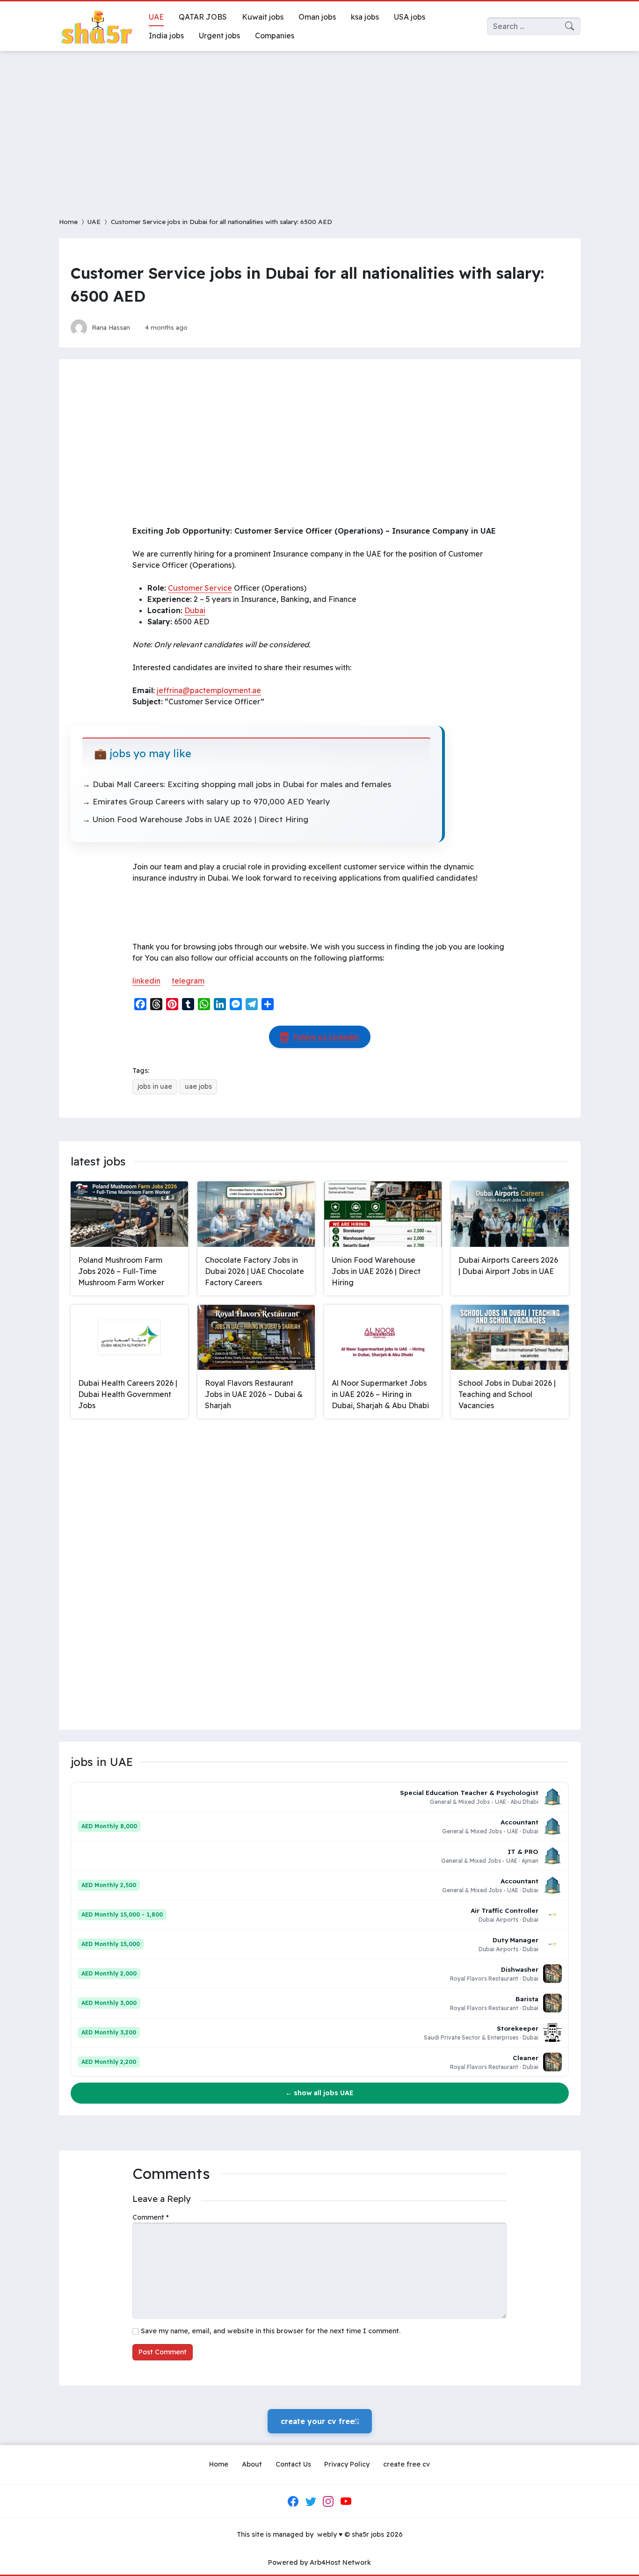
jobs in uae (155, 1086)
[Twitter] (311, 2502)
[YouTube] (346, 2502)
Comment (151, 2217)
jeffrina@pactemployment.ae (209, 690)
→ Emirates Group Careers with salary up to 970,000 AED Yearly (206, 801)
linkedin (146, 981)
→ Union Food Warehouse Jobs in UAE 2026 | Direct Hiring (195, 819)
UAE (94, 221)
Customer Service (200, 588)
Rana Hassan (111, 327)
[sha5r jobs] (96, 26)
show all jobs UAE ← (319, 2093)
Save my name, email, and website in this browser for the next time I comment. (271, 2331)
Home (68, 221)
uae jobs (198, 1086)
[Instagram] (328, 2502)
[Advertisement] (319, 128)
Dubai (195, 610)
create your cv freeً (320, 2421)
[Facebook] (293, 2502)
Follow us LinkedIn (326, 1037)
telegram (188, 981)
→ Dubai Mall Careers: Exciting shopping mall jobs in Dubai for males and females (237, 784)
